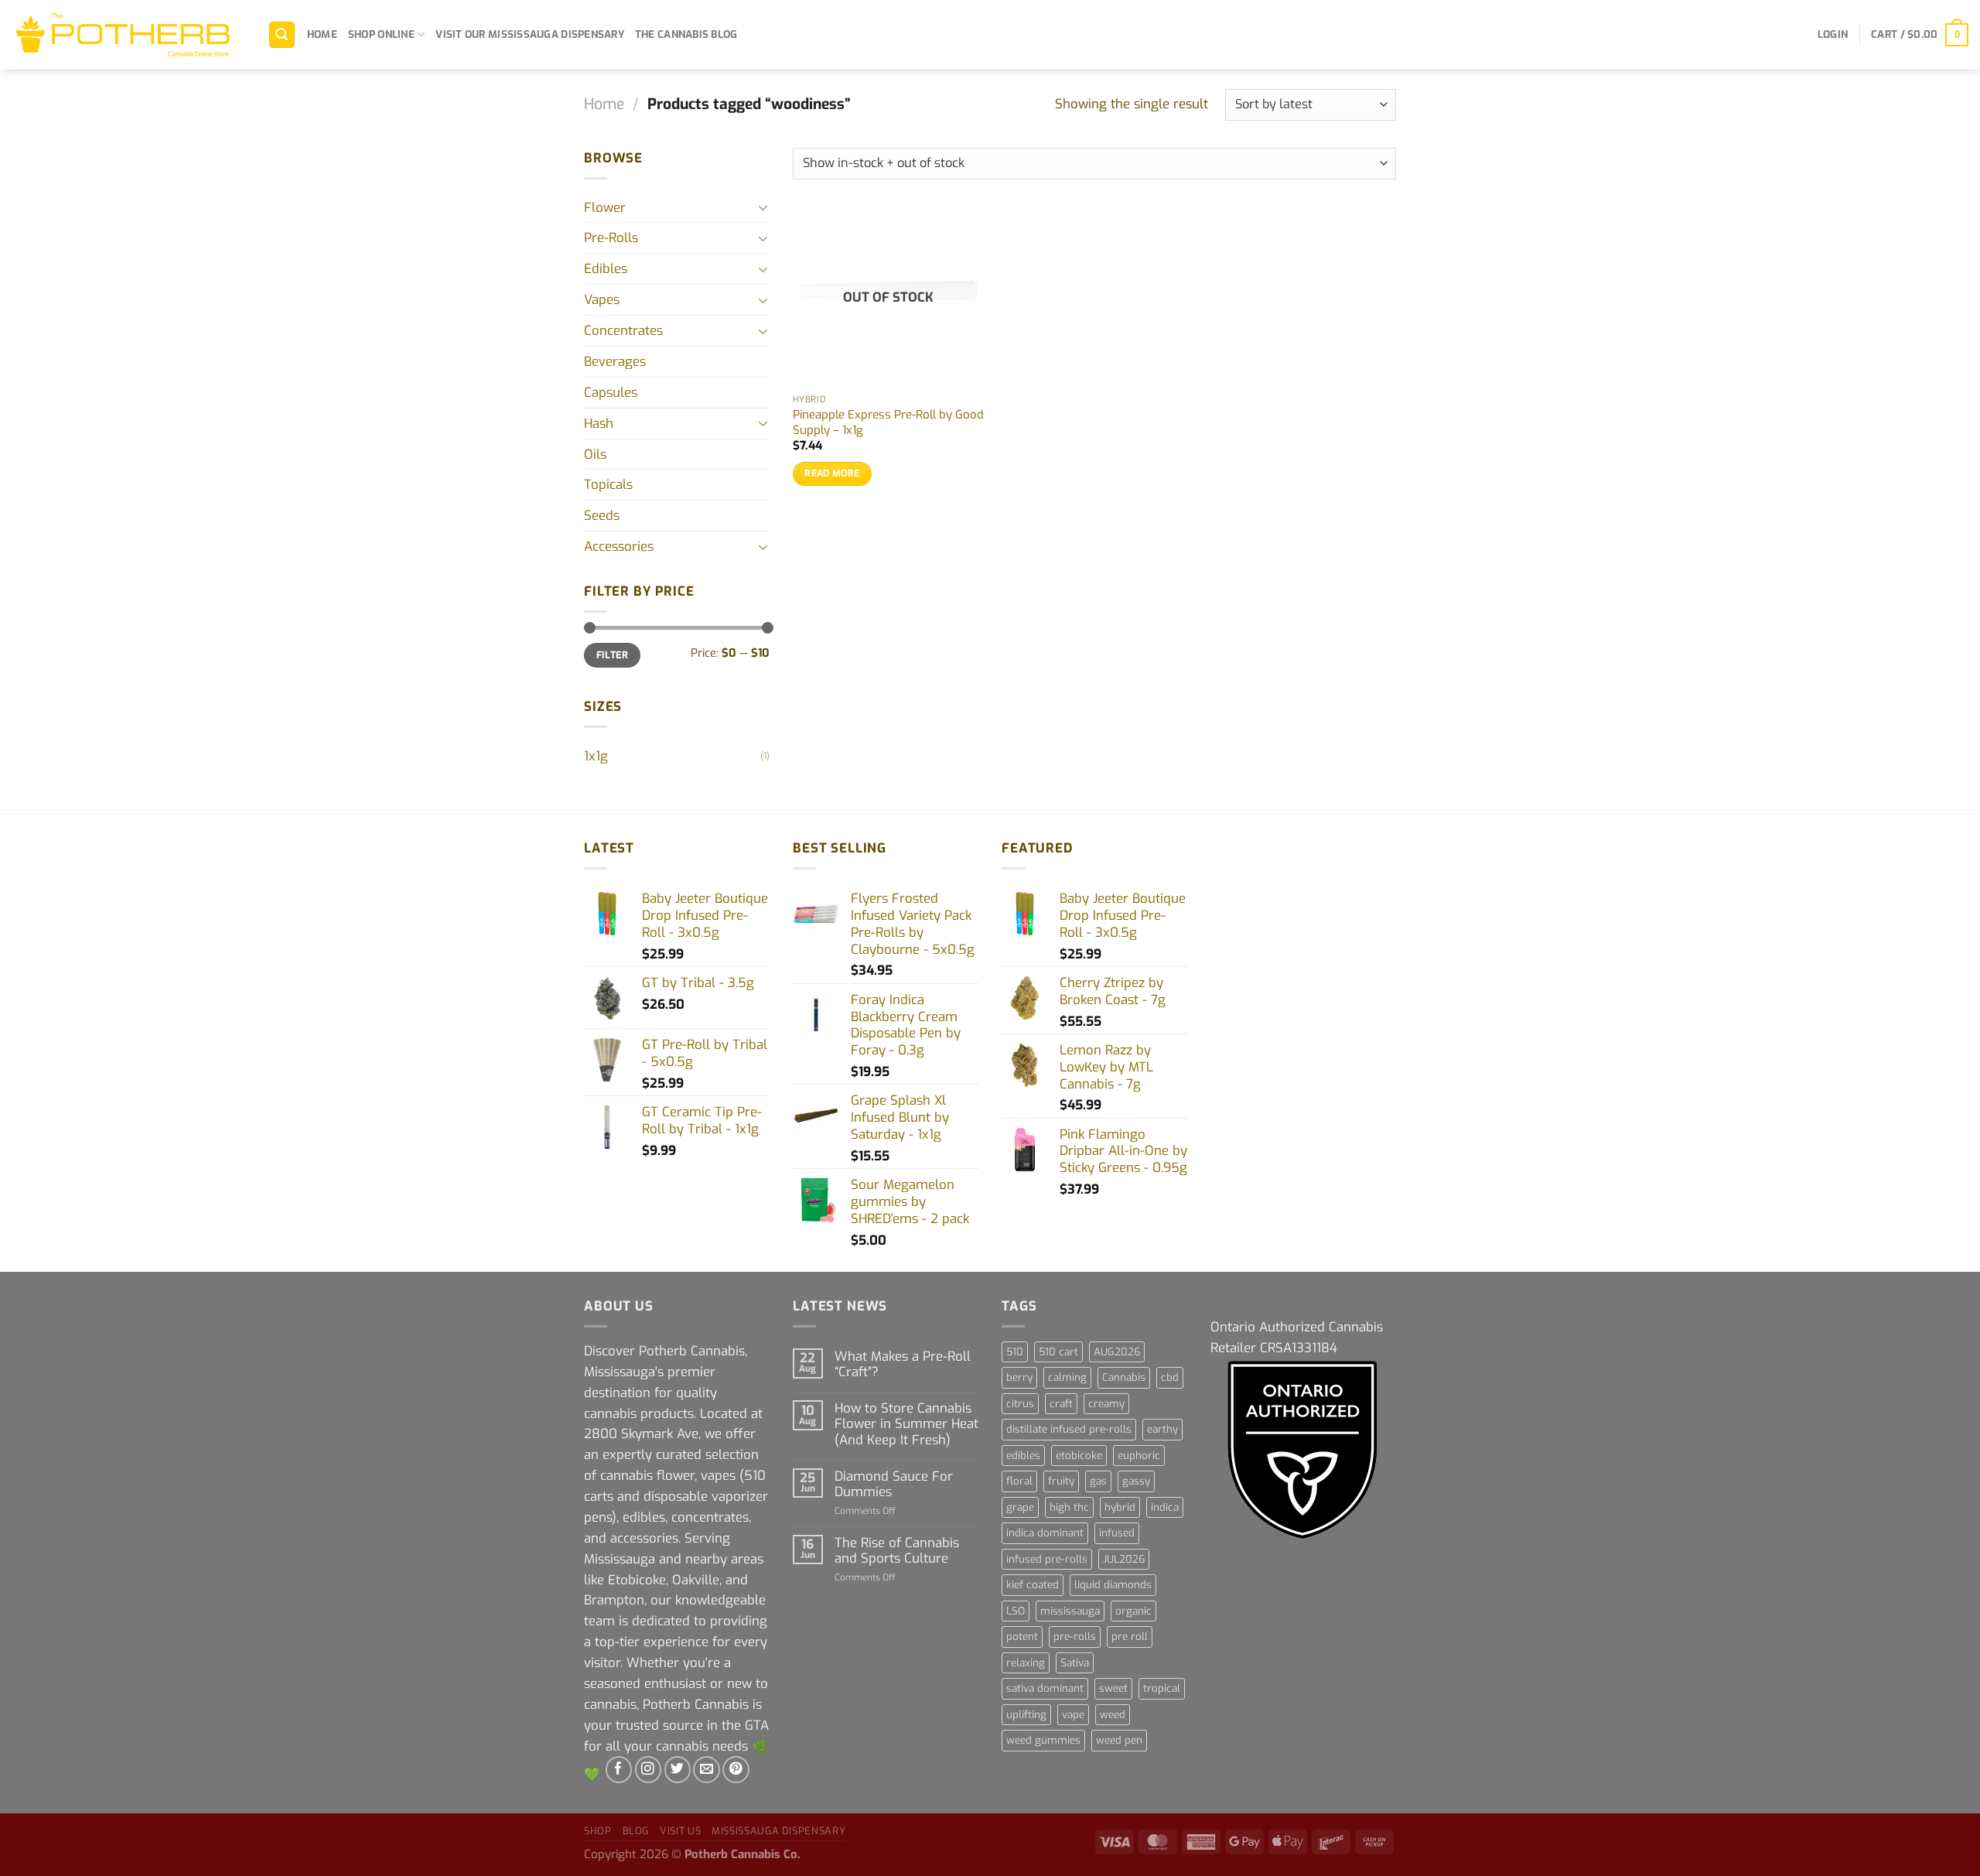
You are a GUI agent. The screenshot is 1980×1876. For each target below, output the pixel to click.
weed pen (1119, 1740)
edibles (1023, 1456)
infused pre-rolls (1047, 1559)
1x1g (596, 756)
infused (1117, 1533)
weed (1113, 1715)
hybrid (1120, 1507)
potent (1022, 1637)
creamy (1106, 1404)
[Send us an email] (707, 1770)
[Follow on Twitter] (678, 1770)
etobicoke (1079, 1456)
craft (1061, 1404)
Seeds (602, 515)
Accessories (619, 546)
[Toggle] (763, 207)
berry (1019, 1377)
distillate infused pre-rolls (1069, 1429)
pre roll (1130, 1637)
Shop (598, 1831)
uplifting (1026, 1715)
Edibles (606, 268)
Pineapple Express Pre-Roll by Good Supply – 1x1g (888, 423)
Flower (605, 207)
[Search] (282, 35)
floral (1019, 1481)
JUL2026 (1124, 1559)
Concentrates (623, 330)
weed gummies (1043, 1740)
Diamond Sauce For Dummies (894, 1484)
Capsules (611, 392)
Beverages (615, 361)
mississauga (1070, 1611)
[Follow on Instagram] (649, 1770)
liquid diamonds (1113, 1585)
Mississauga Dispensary (778, 1831)
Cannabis (1124, 1377)
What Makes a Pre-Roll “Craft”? (903, 1364)
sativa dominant (1045, 1688)
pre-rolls (1075, 1637)
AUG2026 (1117, 1352)
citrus (1020, 1404)
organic (1133, 1611)
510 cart (1058, 1352)
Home (322, 34)
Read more (832, 473)
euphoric (1139, 1456)
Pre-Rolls (611, 237)
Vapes (602, 299)
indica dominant (1045, 1533)
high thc (1069, 1507)
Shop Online (381, 34)
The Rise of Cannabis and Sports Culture (897, 1550)
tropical (1162, 1688)
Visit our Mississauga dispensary (530, 34)
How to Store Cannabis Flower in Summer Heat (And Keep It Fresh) (906, 1423)
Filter (612, 655)
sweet (1113, 1688)
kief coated (1033, 1585)
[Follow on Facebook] (619, 1770)
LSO (1016, 1611)
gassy (1136, 1481)
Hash (599, 423)
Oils (595, 454)
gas (1098, 1481)
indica (1165, 1507)
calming (1067, 1377)
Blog (636, 1831)
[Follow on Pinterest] (736, 1770)
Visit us (680, 1831)
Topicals (608, 484)
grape (1020, 1507)
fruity (1061, 1481)
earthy (1162, 1429)
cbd (1170, 1377)
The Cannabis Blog (686, 34)
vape (1073, 1715)
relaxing (1026, 1663)
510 (1015, 1352)
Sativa (1075, 1663)
